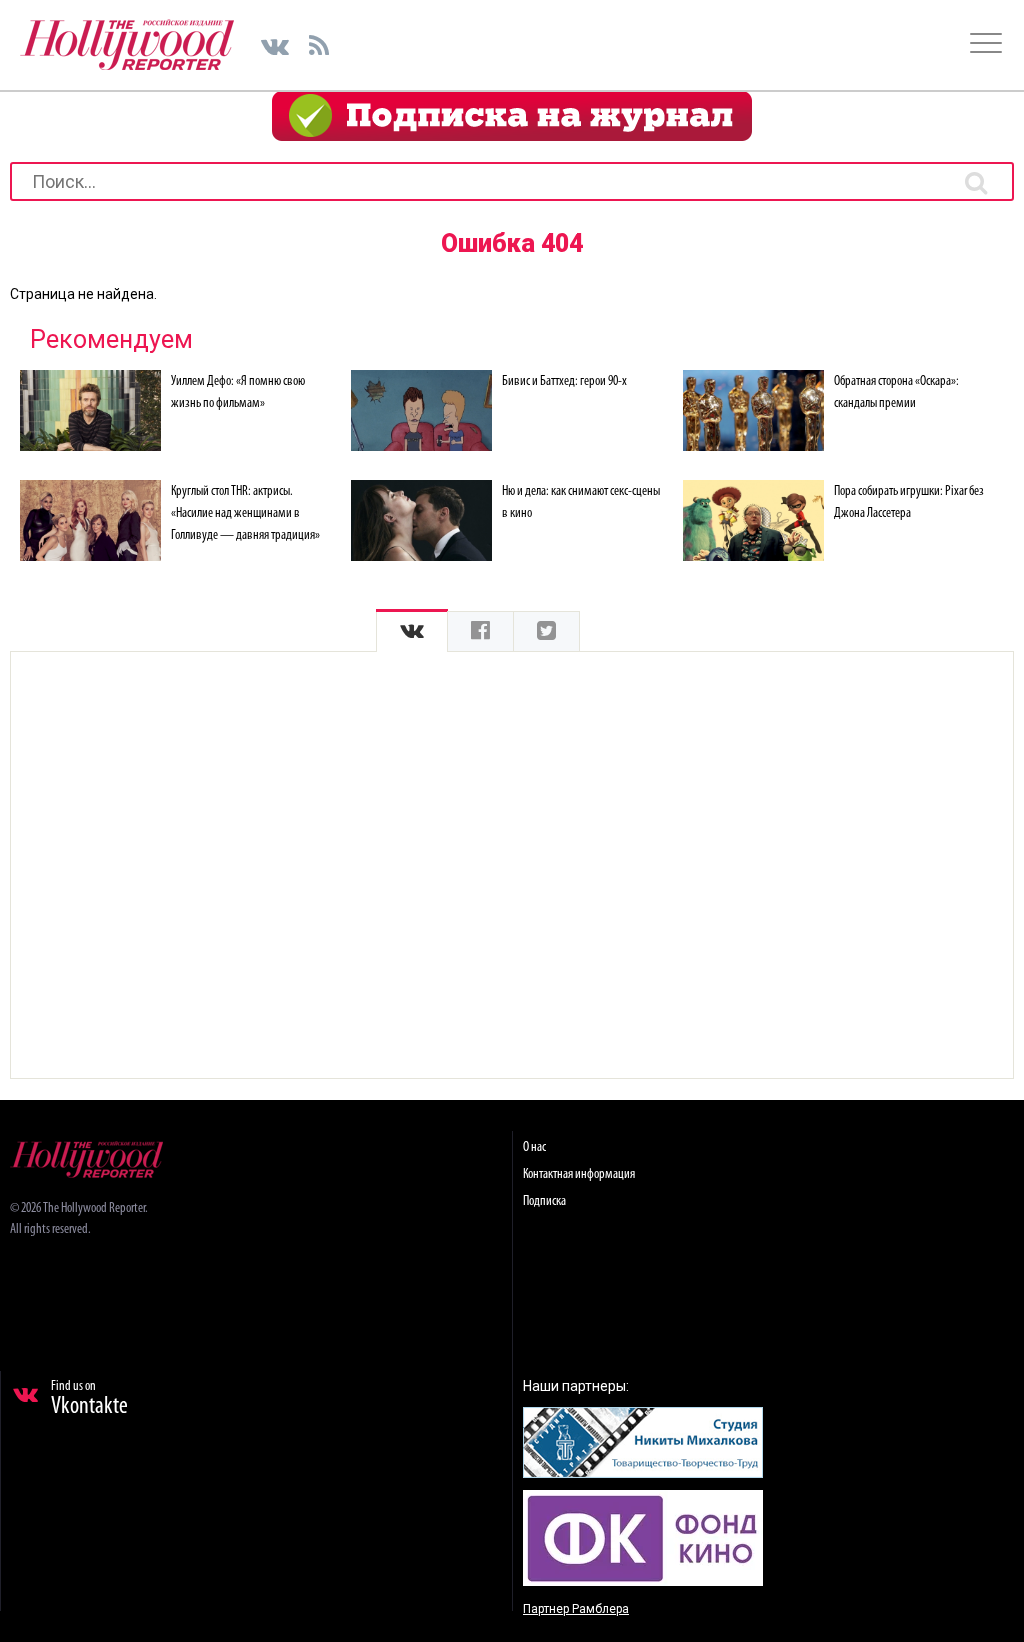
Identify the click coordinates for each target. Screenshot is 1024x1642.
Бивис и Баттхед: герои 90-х (564, 381)
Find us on (89, 1399)
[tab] (412, 631)
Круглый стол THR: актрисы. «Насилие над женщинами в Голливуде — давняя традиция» (245, 513)
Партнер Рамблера (576, 1609)
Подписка (544, 1201)
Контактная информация (579, 1174)
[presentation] (412, 631)
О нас (534, 1147)
